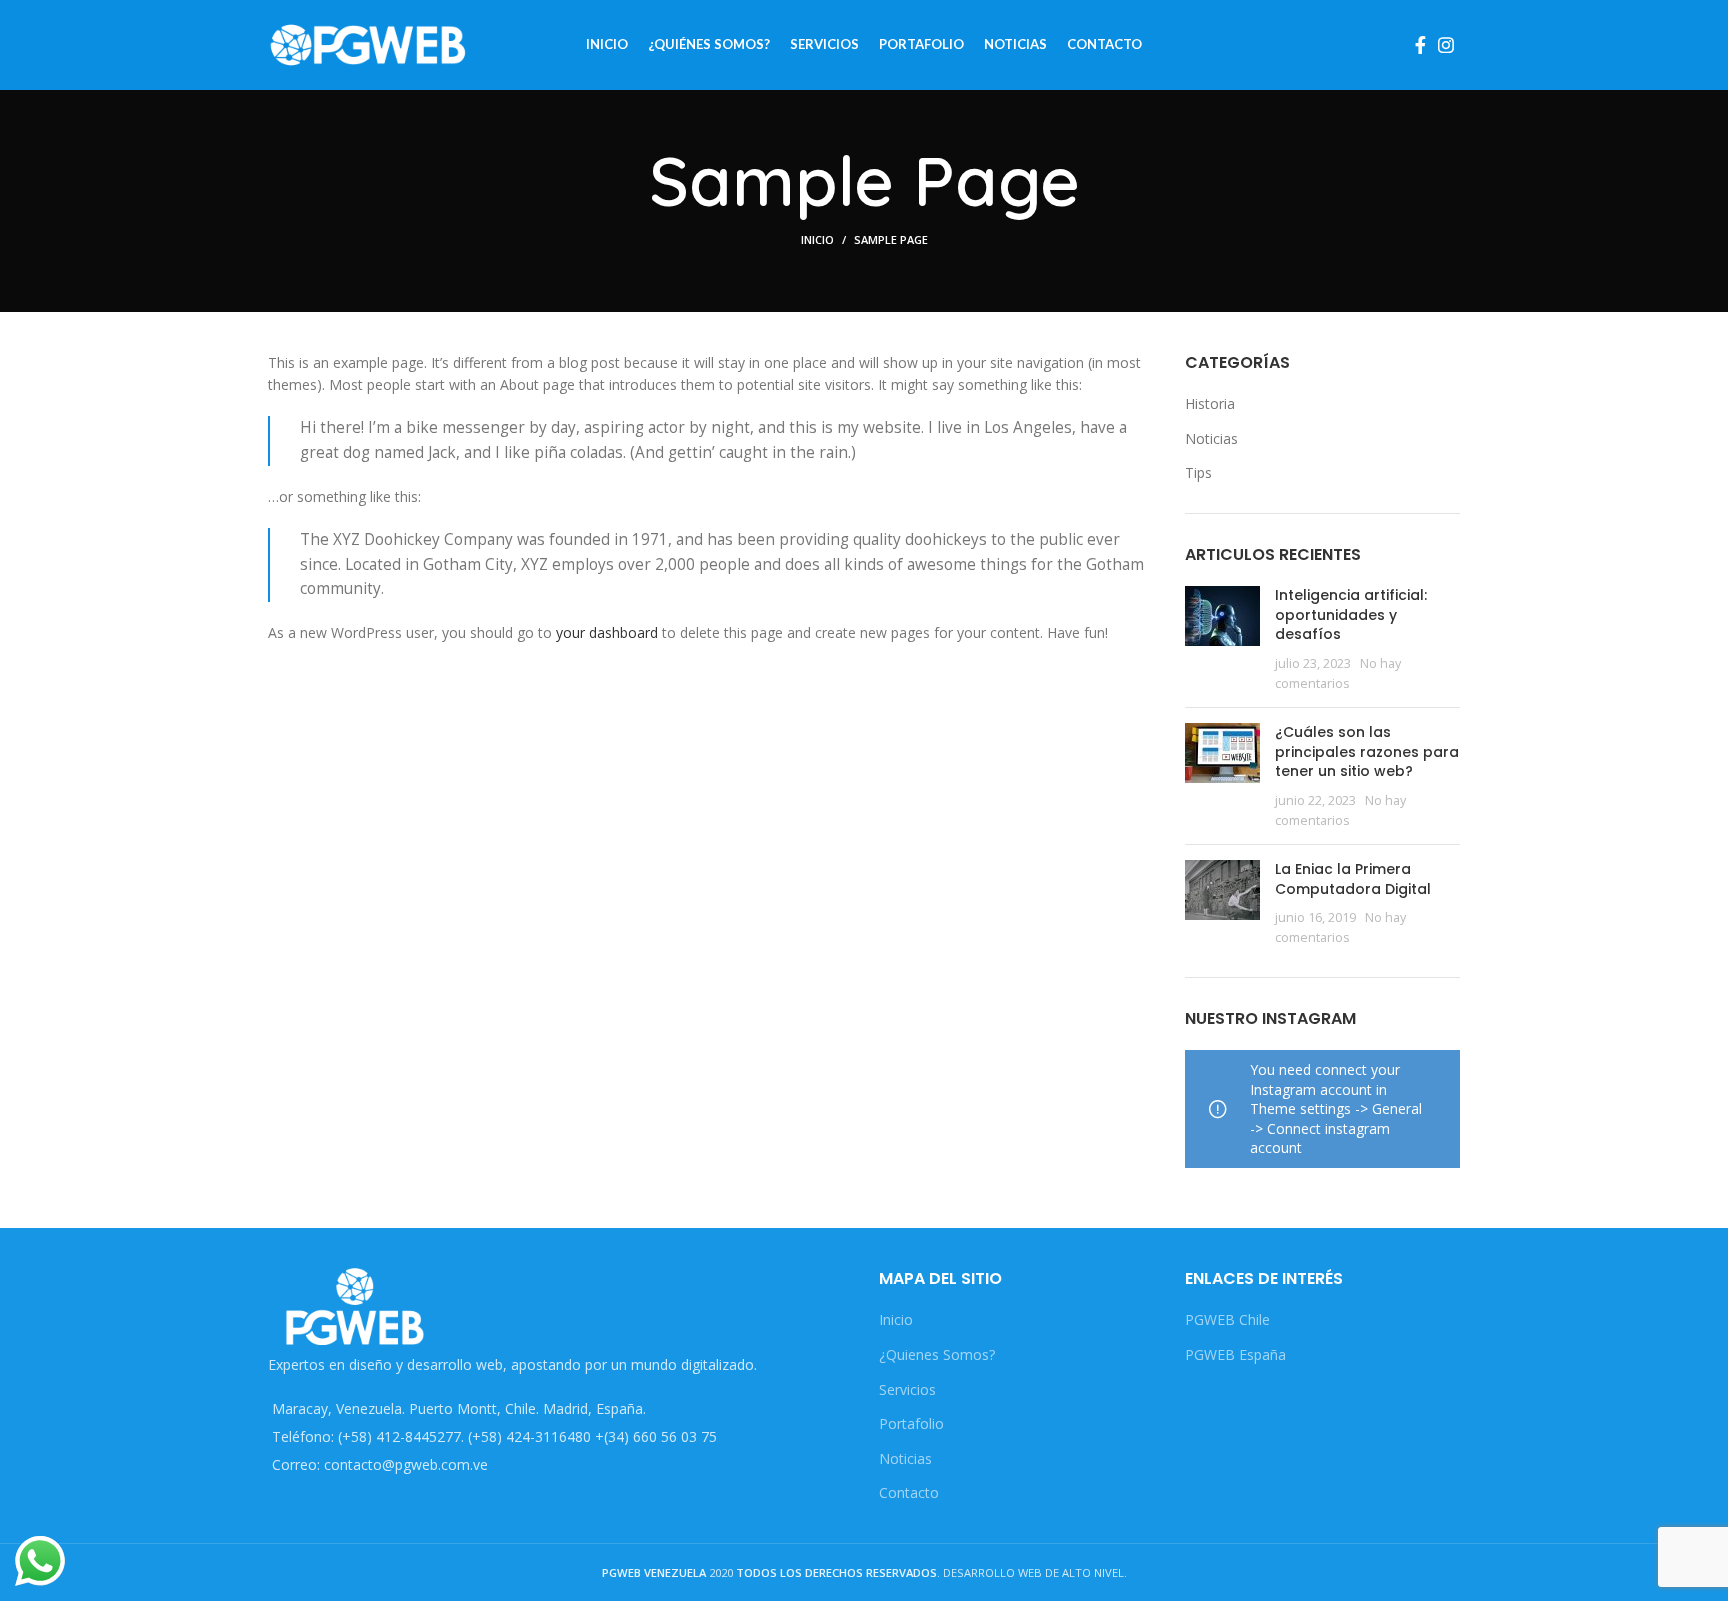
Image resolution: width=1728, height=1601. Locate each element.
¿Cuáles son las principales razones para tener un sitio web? (1367, 751)
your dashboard (607, 632)
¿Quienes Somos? (937, 1354)
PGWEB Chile (1227, 1319)
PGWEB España (1235, 1354)
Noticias (1211, 438)
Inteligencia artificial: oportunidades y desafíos (1351, 614)
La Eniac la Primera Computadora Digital (1353, 879)
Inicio (817, 239)
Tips (1198, 472)
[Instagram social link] (1446, 45)
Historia (1210, 403)
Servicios (907, 1389)
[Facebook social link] (1420, 45)
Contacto (909, 1492)
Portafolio (911, 1423)
